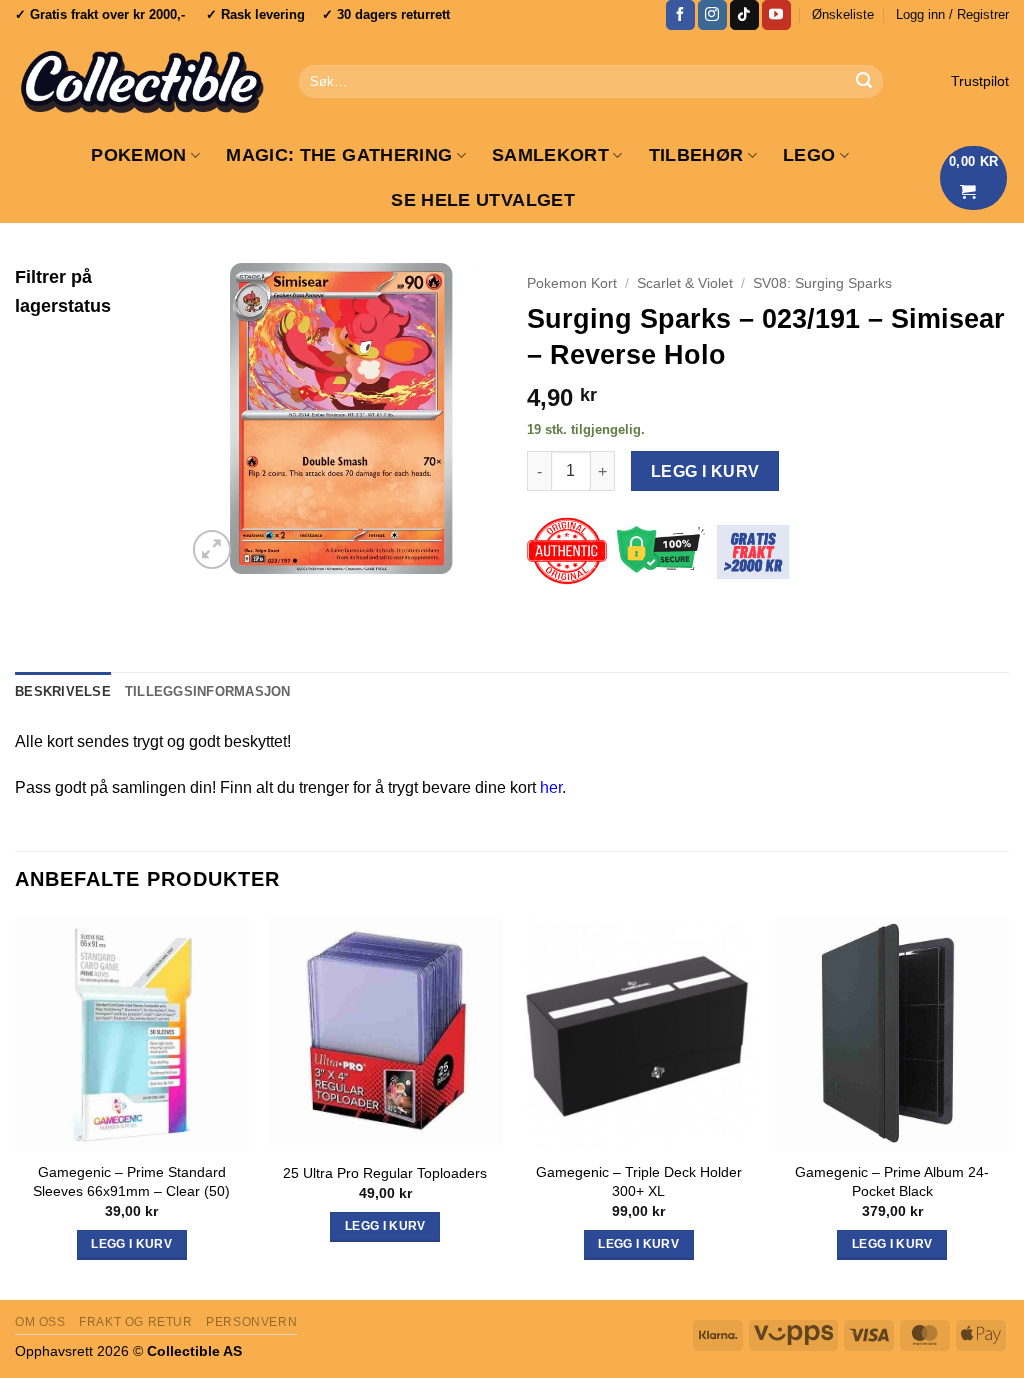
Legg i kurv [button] (131, 1244)
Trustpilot (980, 81)
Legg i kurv (705, 471)
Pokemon (138, 155)
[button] (952, 15)
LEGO (809, 155)
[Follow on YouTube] (776, 15)
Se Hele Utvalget (483, 200)
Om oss (40, 1322)
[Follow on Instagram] (712, 15)
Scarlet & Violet (685, 283)
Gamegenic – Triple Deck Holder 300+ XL (639, 1181)
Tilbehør (696, 155)
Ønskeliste (843, 14)
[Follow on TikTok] (744, 15)
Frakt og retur (136, 1322)
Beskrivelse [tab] (63, 691)
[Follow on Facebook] (680, 15)
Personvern (251, 1322)
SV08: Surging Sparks (822, 283)
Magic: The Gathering (339, 155)
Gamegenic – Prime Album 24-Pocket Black (892, 1181)
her (551, 787)
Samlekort (550, 155)
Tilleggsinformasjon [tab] (208, 691)
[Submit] (865, 82)
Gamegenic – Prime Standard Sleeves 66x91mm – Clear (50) (131, 1181)
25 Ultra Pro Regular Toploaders (385, 1173)
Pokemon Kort (572, 283)
